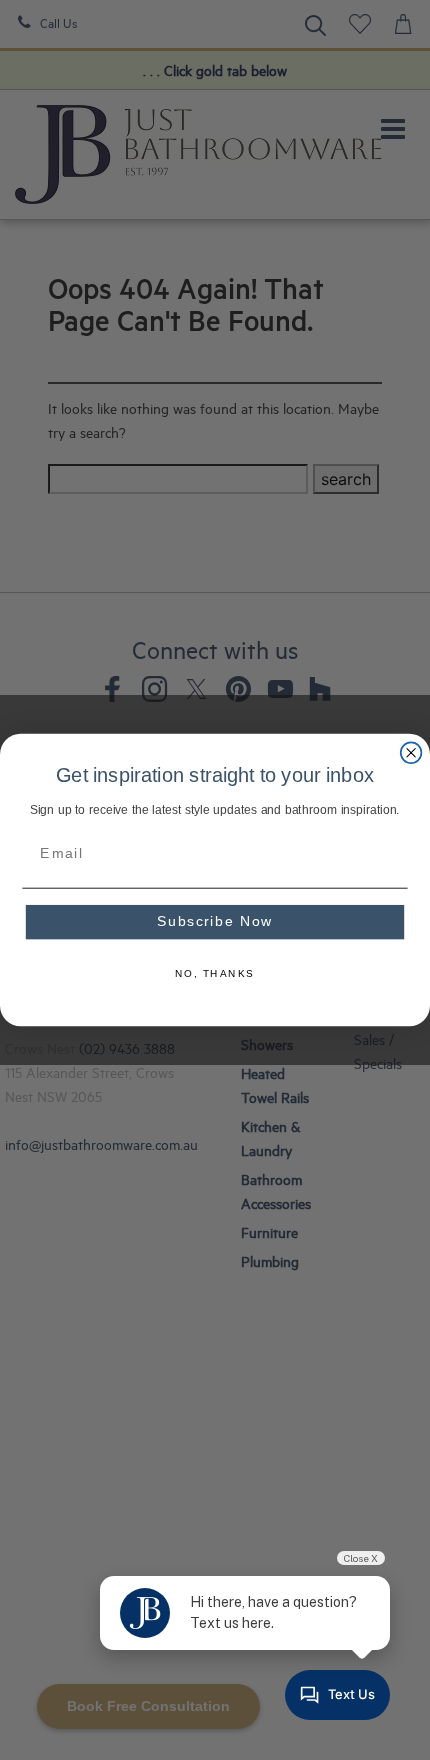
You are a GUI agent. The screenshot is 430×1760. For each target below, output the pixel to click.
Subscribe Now (215, 922)
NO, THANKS (215, 974)
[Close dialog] (411, 752)
